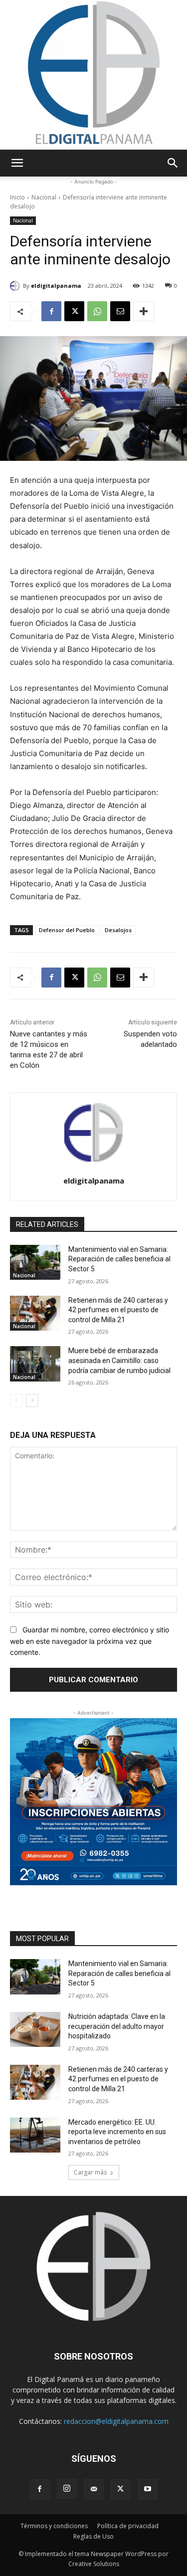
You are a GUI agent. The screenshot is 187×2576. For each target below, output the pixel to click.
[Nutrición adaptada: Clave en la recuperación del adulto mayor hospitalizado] (35, 2029)
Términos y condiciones (54, 2526)
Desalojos (118, 930)
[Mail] (94, 2489)
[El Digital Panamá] (94, 75)
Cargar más (90, 2172)
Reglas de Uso (93, 2536)
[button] (17, 163)
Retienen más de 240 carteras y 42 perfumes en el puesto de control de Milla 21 (118, 1310)
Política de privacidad (128, 2526)
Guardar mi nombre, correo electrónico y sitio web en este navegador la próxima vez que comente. (90, 1641)
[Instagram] (67, 2489)
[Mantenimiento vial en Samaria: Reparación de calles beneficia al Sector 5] (35, 1262)
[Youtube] (148, 2489)
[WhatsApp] (97, 311)
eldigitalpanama (56, 286)
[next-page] (32, 1400)
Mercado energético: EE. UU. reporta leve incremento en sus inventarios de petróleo (117, 2132)
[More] (144, 311)
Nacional (44, 197)
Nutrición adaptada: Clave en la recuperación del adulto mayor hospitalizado (117, 2026)
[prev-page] (16, 1400)
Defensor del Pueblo (67, 930)
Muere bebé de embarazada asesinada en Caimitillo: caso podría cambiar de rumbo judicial (119, 1360)
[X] (74, 311)
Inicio (17, 197)
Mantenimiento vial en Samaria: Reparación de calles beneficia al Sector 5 (119, 1259)
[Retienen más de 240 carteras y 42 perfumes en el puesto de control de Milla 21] (35, 1313)
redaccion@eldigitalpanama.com (116, 2421)
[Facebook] (51, 311)
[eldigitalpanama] (16, 286)
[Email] (120, 311)
